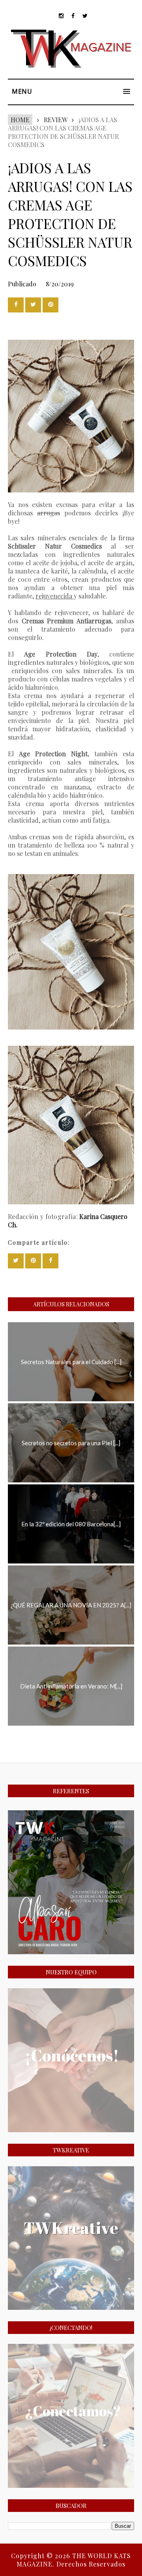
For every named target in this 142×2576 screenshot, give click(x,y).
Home (20, 120)
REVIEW (55, 120)
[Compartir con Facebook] (16, 305)
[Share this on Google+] (50, 305)
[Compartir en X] (33, 305)
